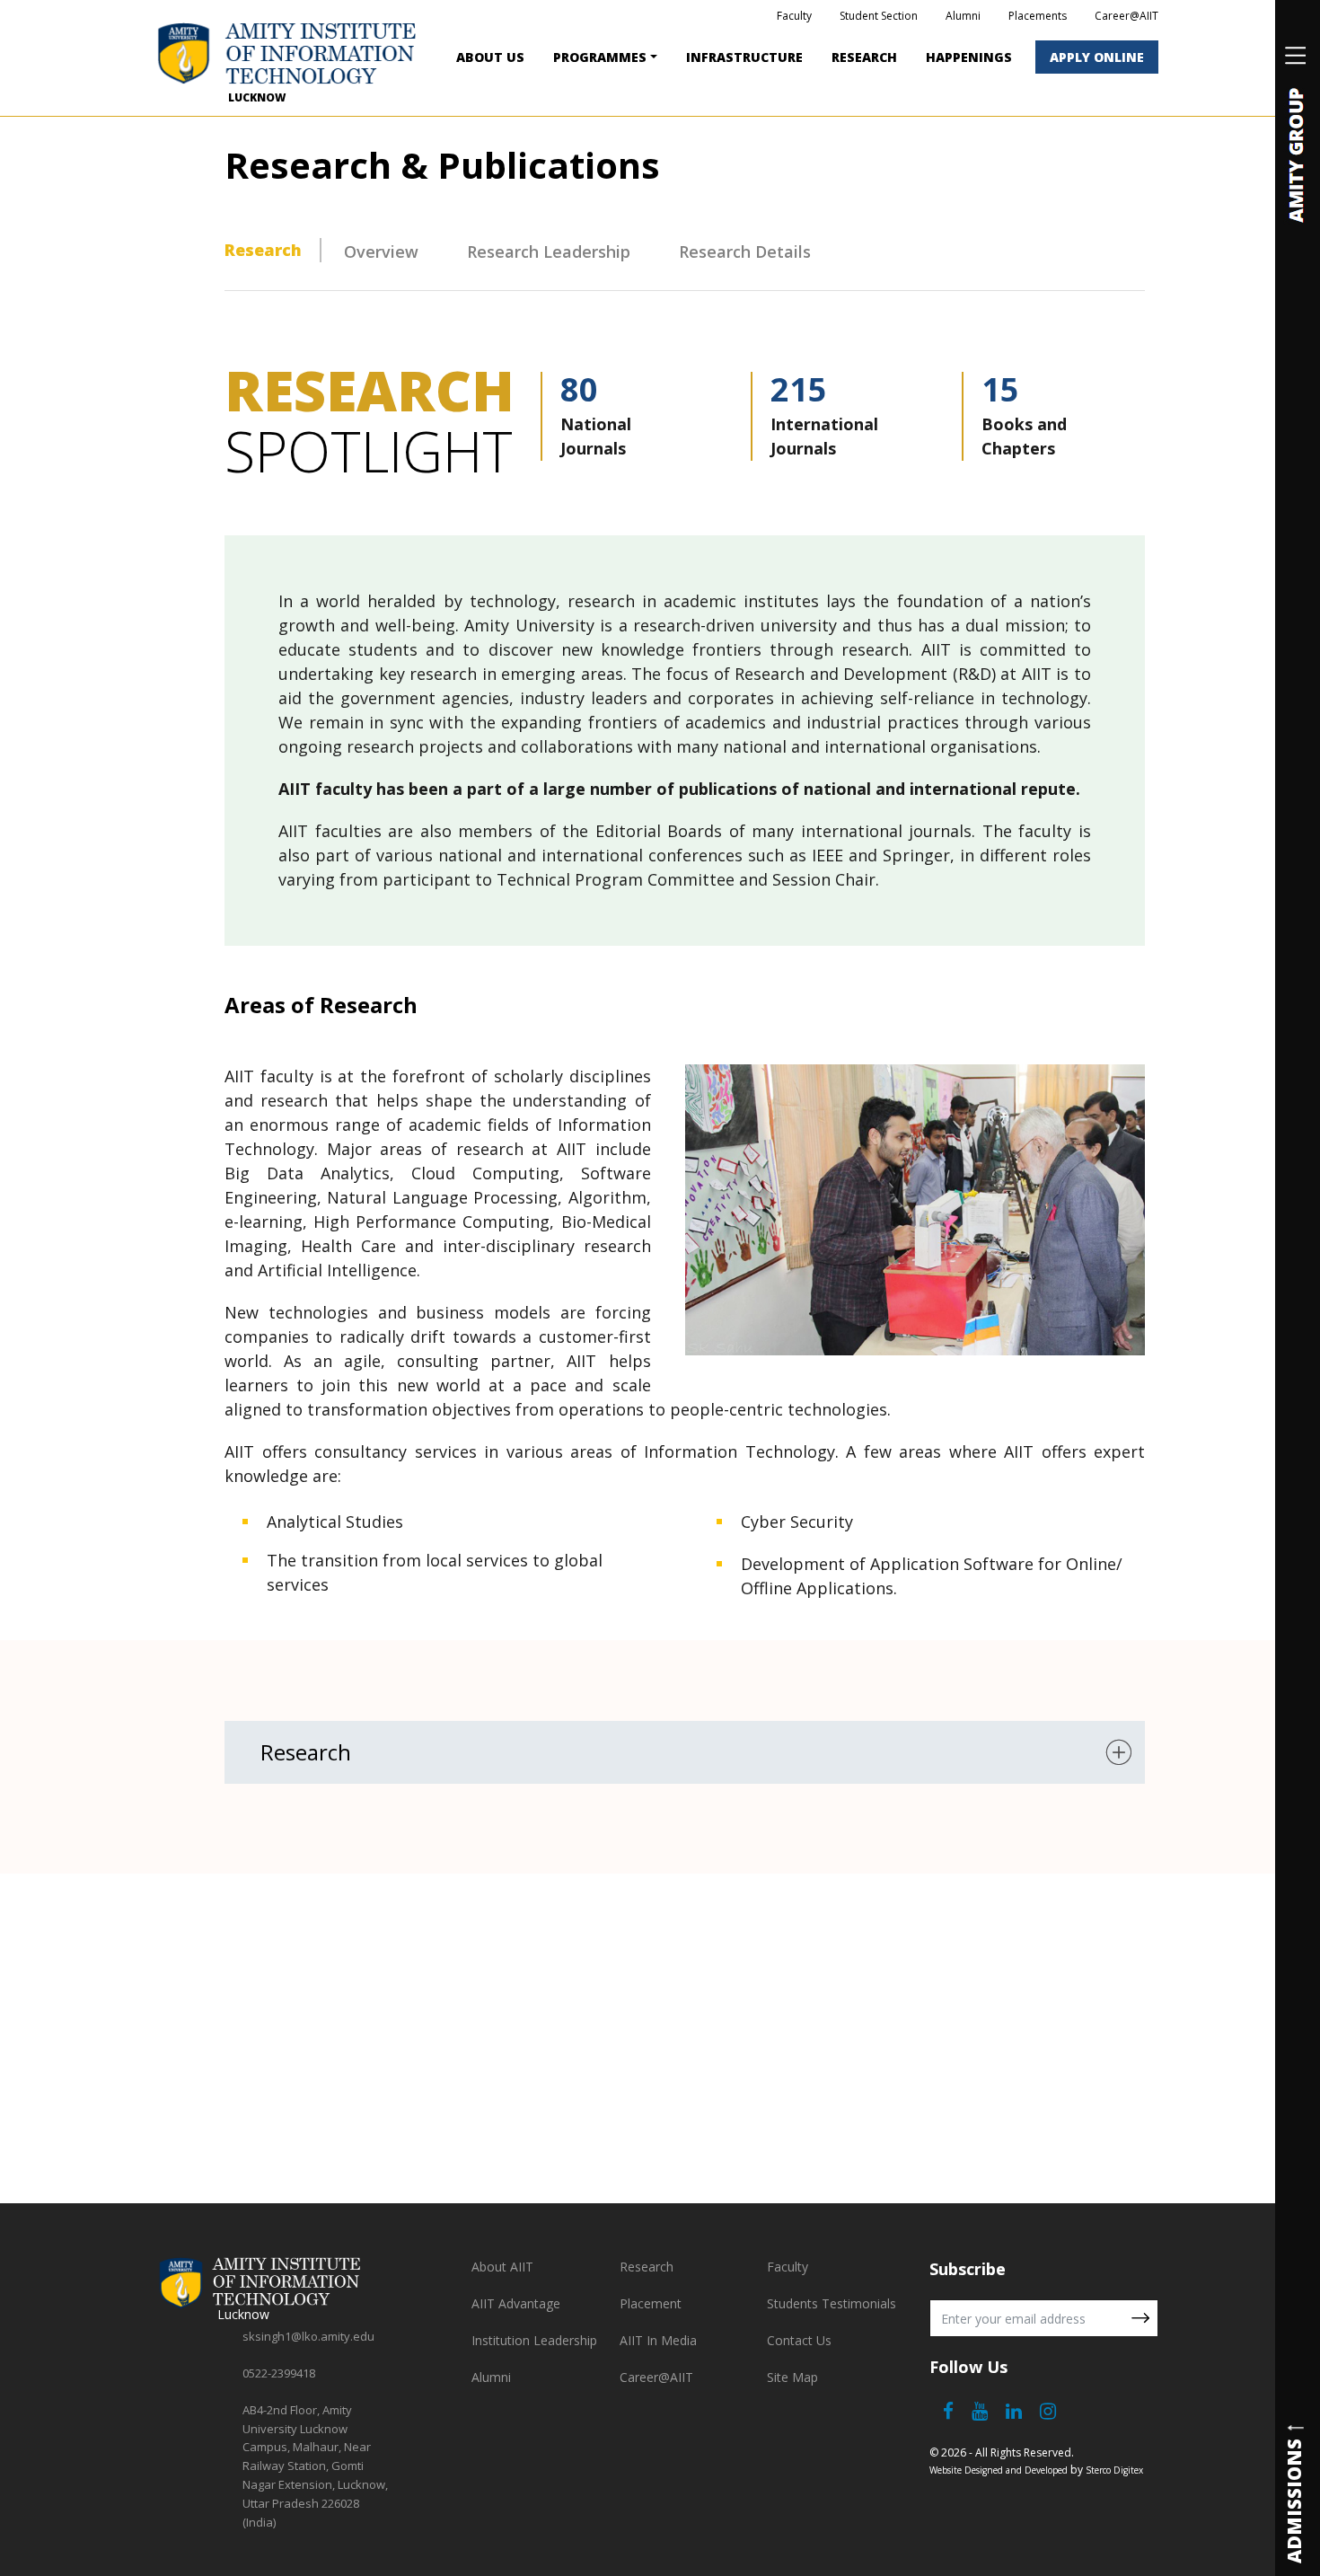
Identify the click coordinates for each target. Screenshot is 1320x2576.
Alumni (963, 16)
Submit (1140, 2318)
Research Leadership (549, 251)
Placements (1038, 16)
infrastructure (744, 57)
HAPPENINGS (969, 57)
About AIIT (502, 2267)
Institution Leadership (534, 2340)
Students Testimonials (832, 2303)
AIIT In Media (658, 2340)
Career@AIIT (1126, 16)
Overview (381, 251)
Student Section (879, 16)
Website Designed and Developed (999, 2470)
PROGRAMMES (600, 57)
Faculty (794, 16)
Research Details (745, 251)
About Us (490, 57)
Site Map (792, 2377)
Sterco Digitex (1114, 2470)
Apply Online (1097, 57)
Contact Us (799, 2340)
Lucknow (257, 97)
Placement (651, 2303)
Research (864, 57)
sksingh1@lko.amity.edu (308, 2336)
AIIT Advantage (516, 2303)
